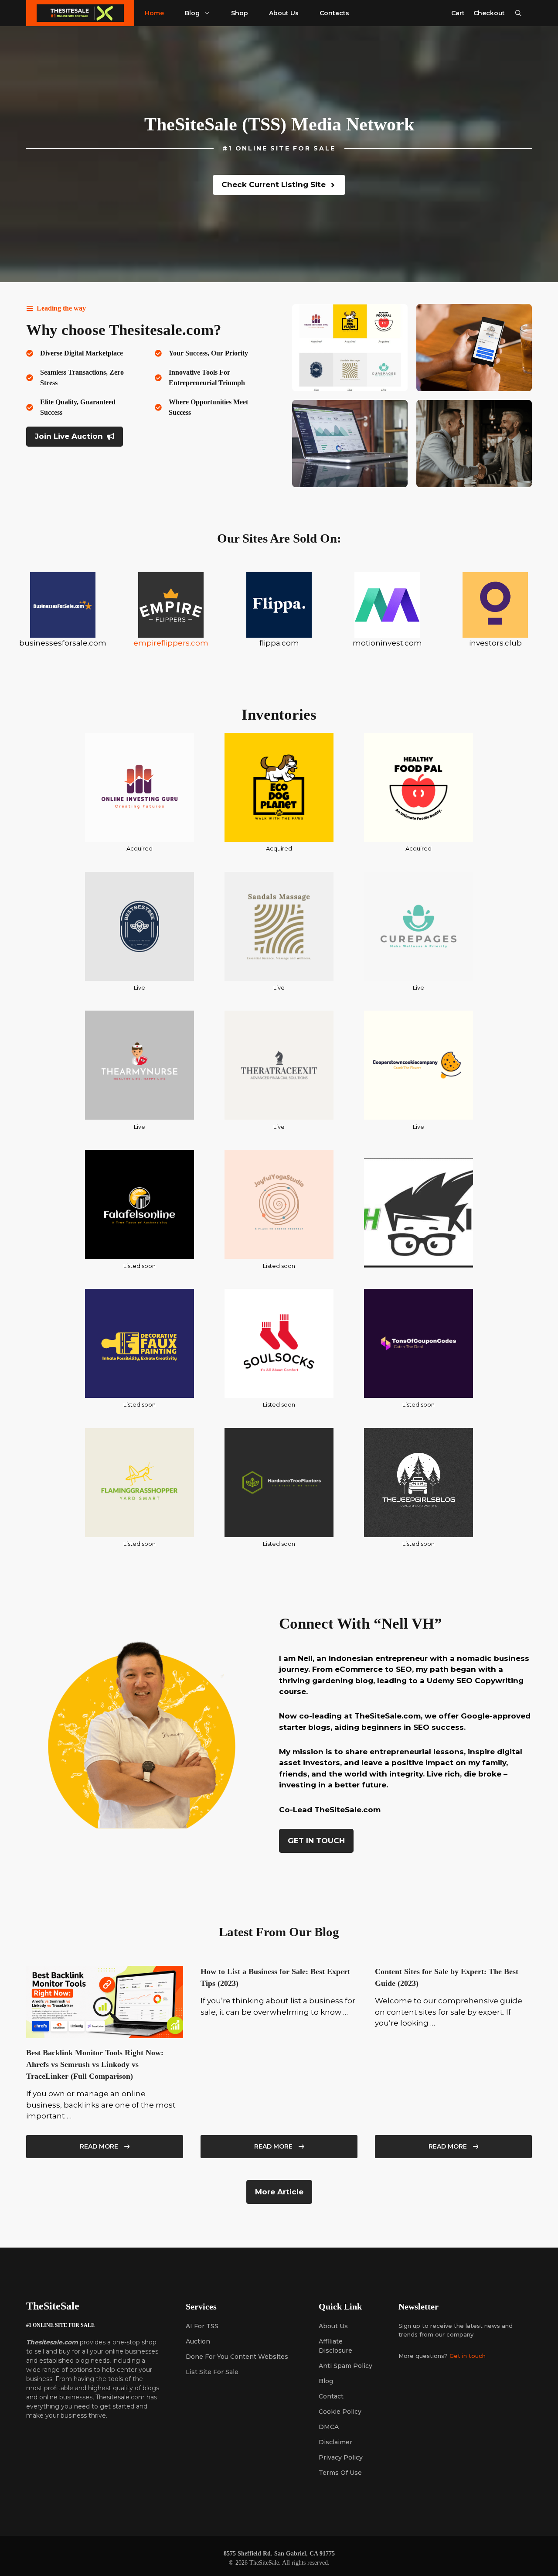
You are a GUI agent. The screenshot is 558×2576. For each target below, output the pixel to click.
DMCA (329, 2427)
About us (333, 2326)
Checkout (489, 13)
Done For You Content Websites (237, 2357)
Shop (240, 13)
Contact (331, 2396)
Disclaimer (335, 2442)
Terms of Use (340, 2473)
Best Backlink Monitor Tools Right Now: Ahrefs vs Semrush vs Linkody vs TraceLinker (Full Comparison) (95, 2064)
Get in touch (468, 2356)
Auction (198, 2341)
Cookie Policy (340, 2412)
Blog (192, 13)
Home (154, 13)
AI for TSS (202, 2326)
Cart (458, 13)
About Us (284, 13)
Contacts (334, 13)
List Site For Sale (212, 2372)
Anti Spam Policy (345, 2366)
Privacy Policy (341, 2457)
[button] (518, 13)
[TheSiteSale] (80, 13)
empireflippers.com (171, 643)
